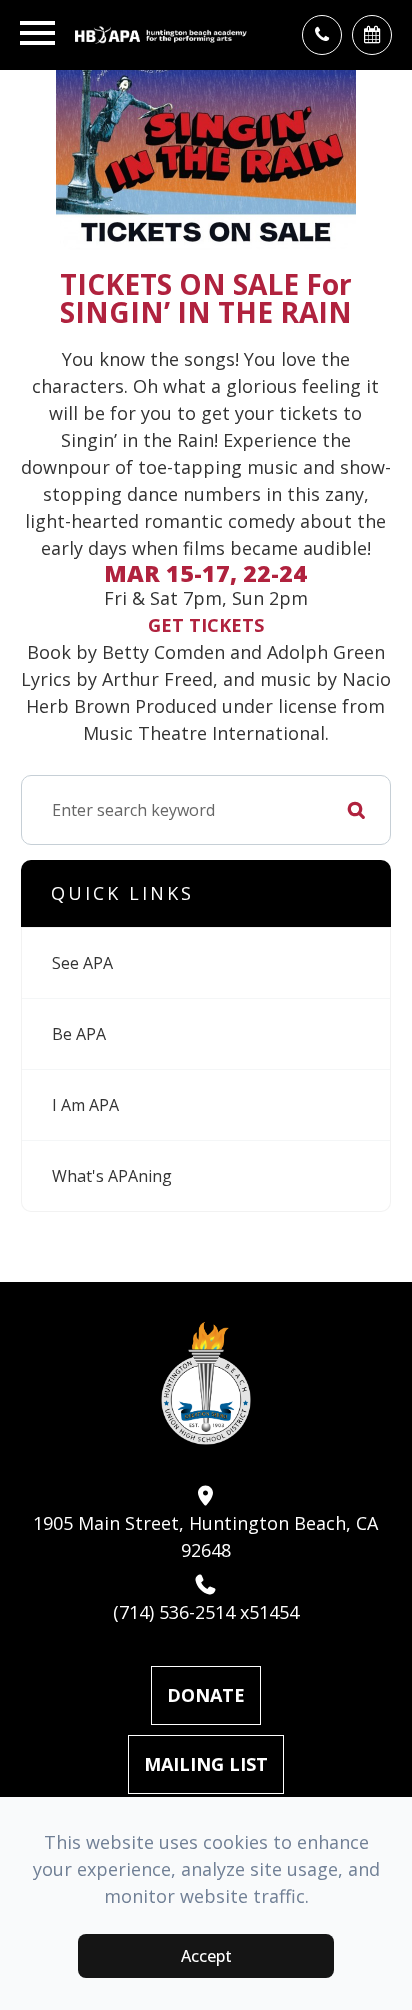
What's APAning (112, 1176)
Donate (206, 1695)
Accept (206, 1956)
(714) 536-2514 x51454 (206, 1612)
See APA (82, 963)
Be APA (79, 1034)
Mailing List (206, 1764)
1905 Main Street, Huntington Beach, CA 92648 (205, 1536)
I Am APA (85, 1105)
